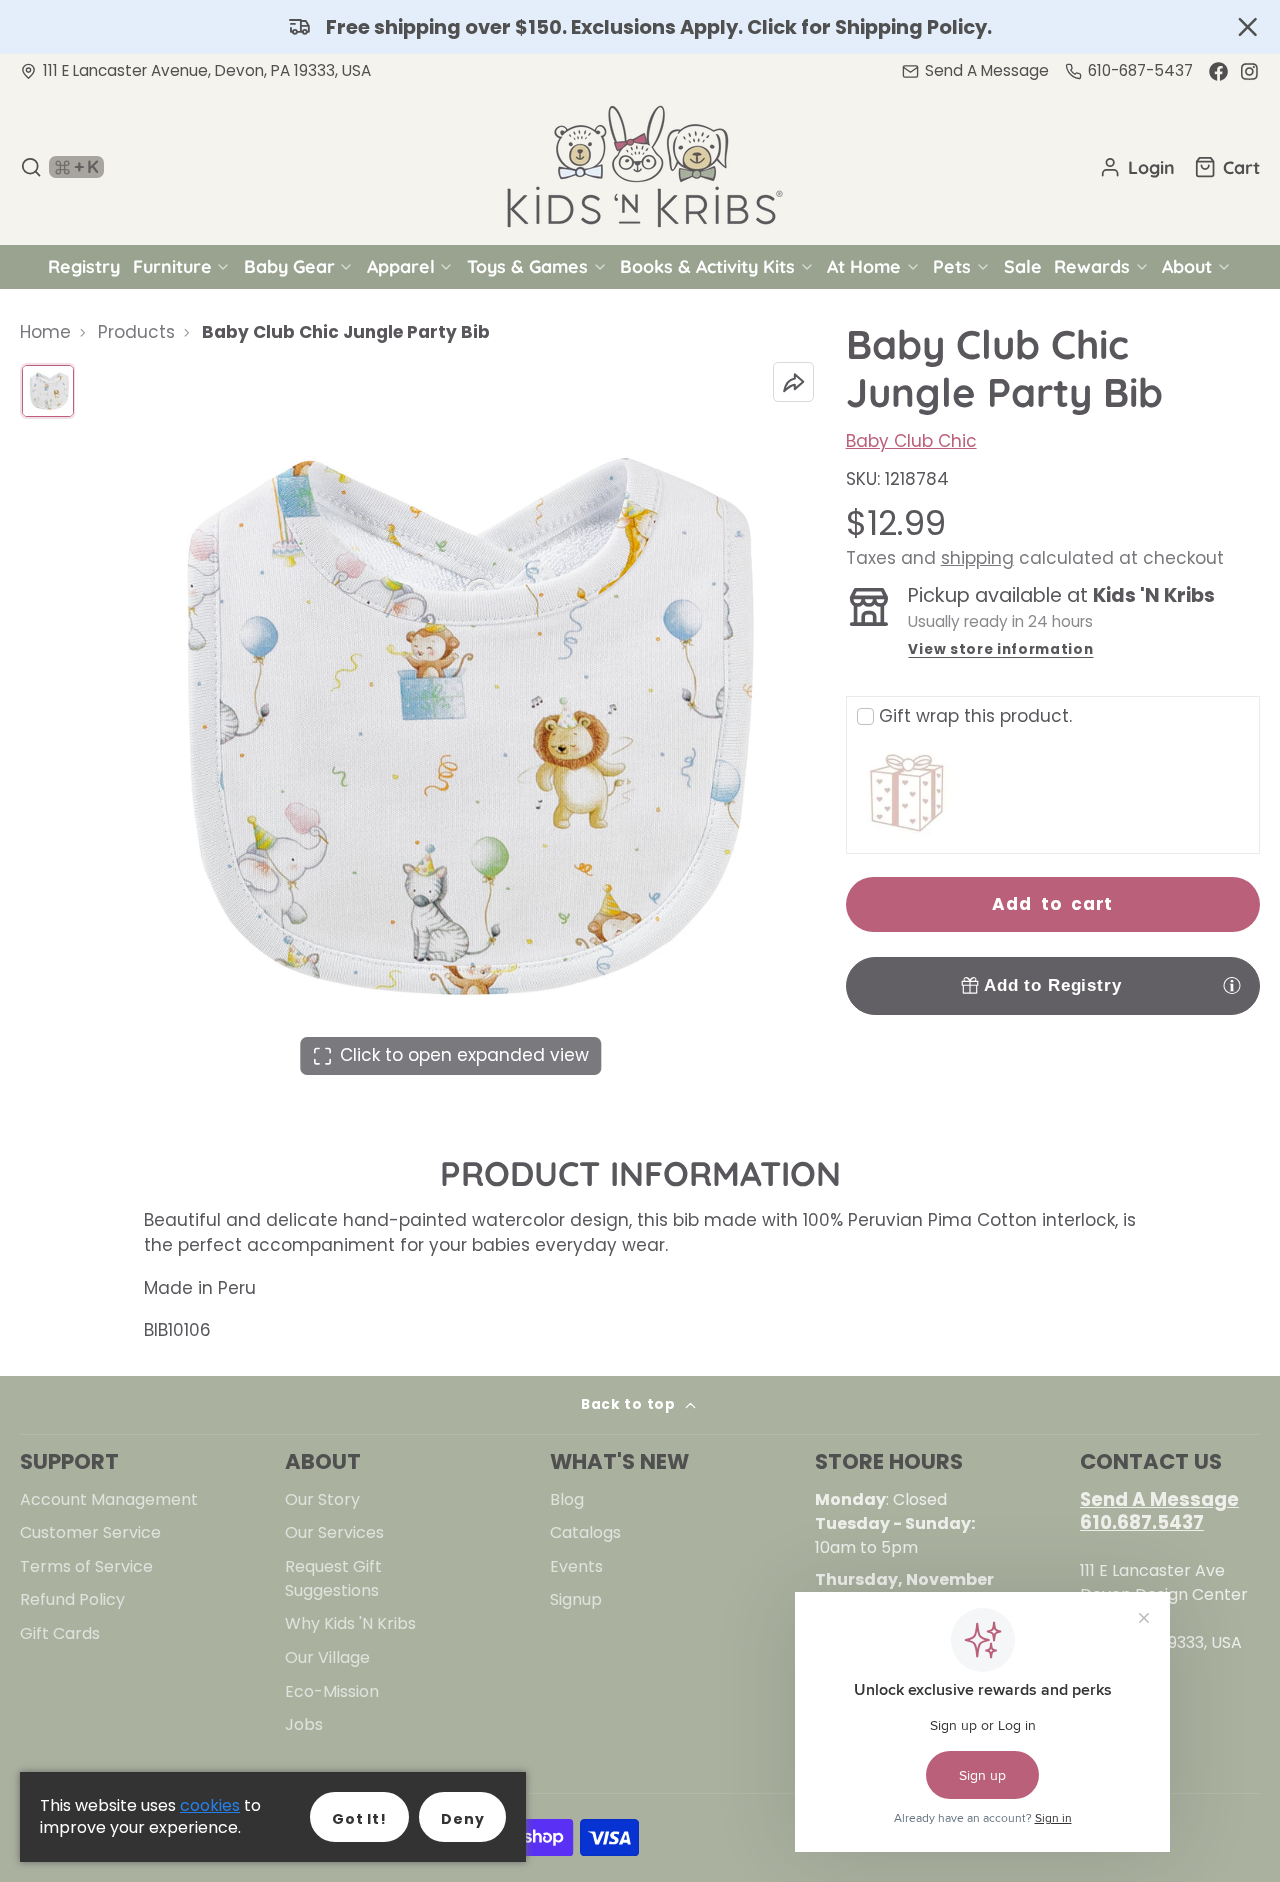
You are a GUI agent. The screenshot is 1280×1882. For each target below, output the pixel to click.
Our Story (322, 1499)
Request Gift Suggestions (333, 1578)
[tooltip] (1232, 985)
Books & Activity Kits (707, 266)
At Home (864, 266)
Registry (84, 266)
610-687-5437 (1140, 70)
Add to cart (1052, 904)
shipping (977, 558)
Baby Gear (289, 266)
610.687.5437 (1142, 1522)
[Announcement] (640, 27)
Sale (1023, 266)
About (1187, 266)
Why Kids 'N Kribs (350, 1623)
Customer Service (90, 1532)
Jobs (304, 1724)
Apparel (401, 266)
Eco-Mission (332, 1691)
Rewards (1092, 266)
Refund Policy (72, 1599)
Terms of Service (86, 1566)
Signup (576, 1599)
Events (576, 1566)
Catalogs (585, 1532)
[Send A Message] (975, 71)
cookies (210, 1805)
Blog (567, 1499)
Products (136, 332)
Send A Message (1159, 1499)
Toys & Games (527, 266)
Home (45, 332)
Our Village (327, 1657)
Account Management (109, 1499)
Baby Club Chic (911, 441)
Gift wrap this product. (975, 716)
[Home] (640, 167)
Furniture (172, 266)
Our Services (334, 1532)
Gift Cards (60, 1633)
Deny (462, 1819)
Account (1137, 167)
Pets (952, 266)
